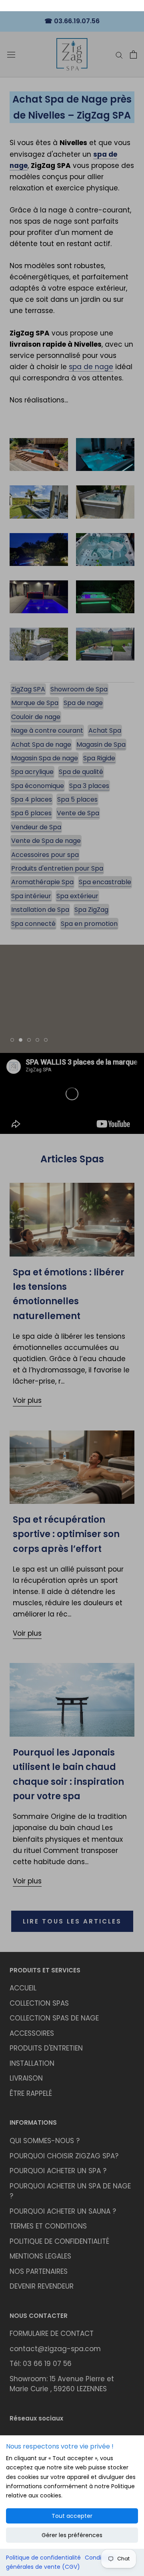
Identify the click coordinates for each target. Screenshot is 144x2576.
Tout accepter (72, 2516)
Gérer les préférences (72, 2535)
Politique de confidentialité (43, 2558)
